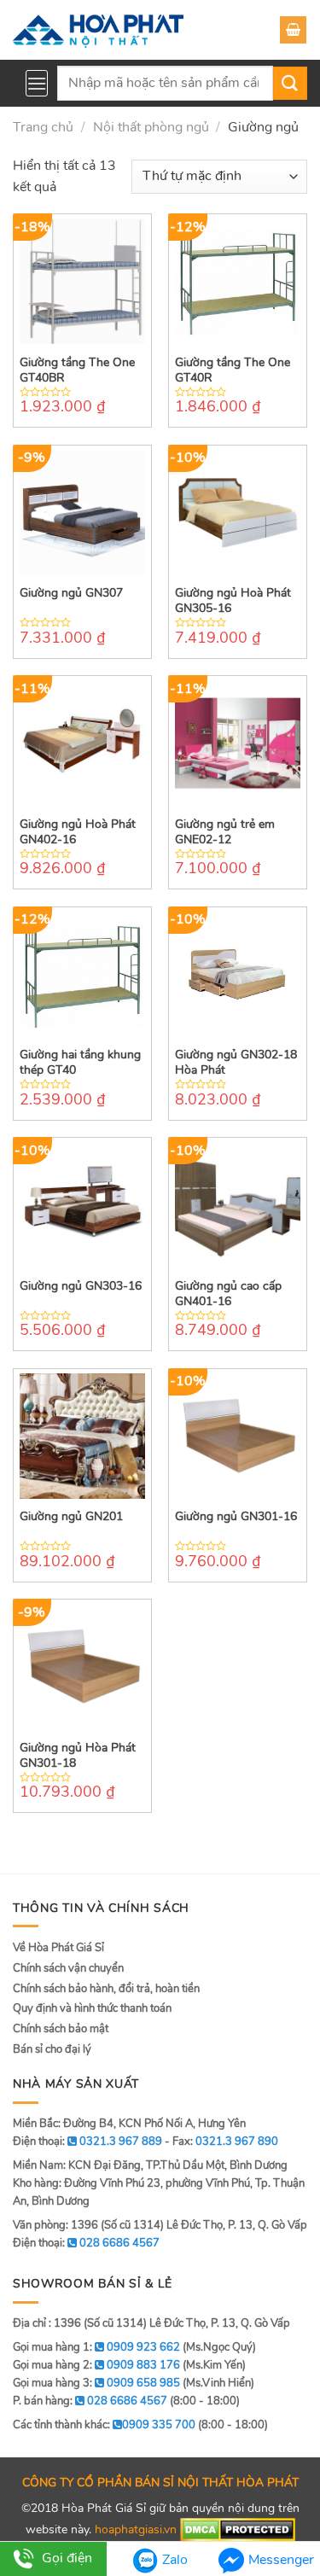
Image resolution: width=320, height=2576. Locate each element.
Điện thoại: (86, 2243)
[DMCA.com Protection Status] (238, 2529)
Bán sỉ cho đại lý (52, 2049)
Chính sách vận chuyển (68, 1968)
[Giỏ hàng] (293, 30)
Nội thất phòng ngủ (151, 127)
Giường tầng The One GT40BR (77, 370)
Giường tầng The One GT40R (233, 370)
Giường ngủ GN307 (71, 593)
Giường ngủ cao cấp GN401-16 (228, 1294)
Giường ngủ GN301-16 (236, 1517)
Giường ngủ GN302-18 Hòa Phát (236, 1063)
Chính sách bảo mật (61, 2029)
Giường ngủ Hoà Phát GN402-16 (78, 832)
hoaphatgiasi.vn (136, 2529)
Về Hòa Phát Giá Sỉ (58, 1948)
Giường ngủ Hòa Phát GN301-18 (78, 1756)
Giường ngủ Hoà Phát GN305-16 (233, 601)
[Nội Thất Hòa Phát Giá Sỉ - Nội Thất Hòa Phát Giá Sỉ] (98, 30)
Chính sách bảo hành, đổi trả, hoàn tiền (106, 1989)
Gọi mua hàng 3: (96, 2383)
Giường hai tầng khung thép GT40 (80, 1063)
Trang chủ (43, 127)
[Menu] (37, 83)
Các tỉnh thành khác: (104, 2425)
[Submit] (290, 83)
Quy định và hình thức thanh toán (92, 2008)
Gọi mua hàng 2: (96, 2365)
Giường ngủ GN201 (71, 1517)
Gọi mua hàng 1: (96, 2347)
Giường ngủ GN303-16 (81, 1286)
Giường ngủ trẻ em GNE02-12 (225, 832)
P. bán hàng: (90, 2401)
